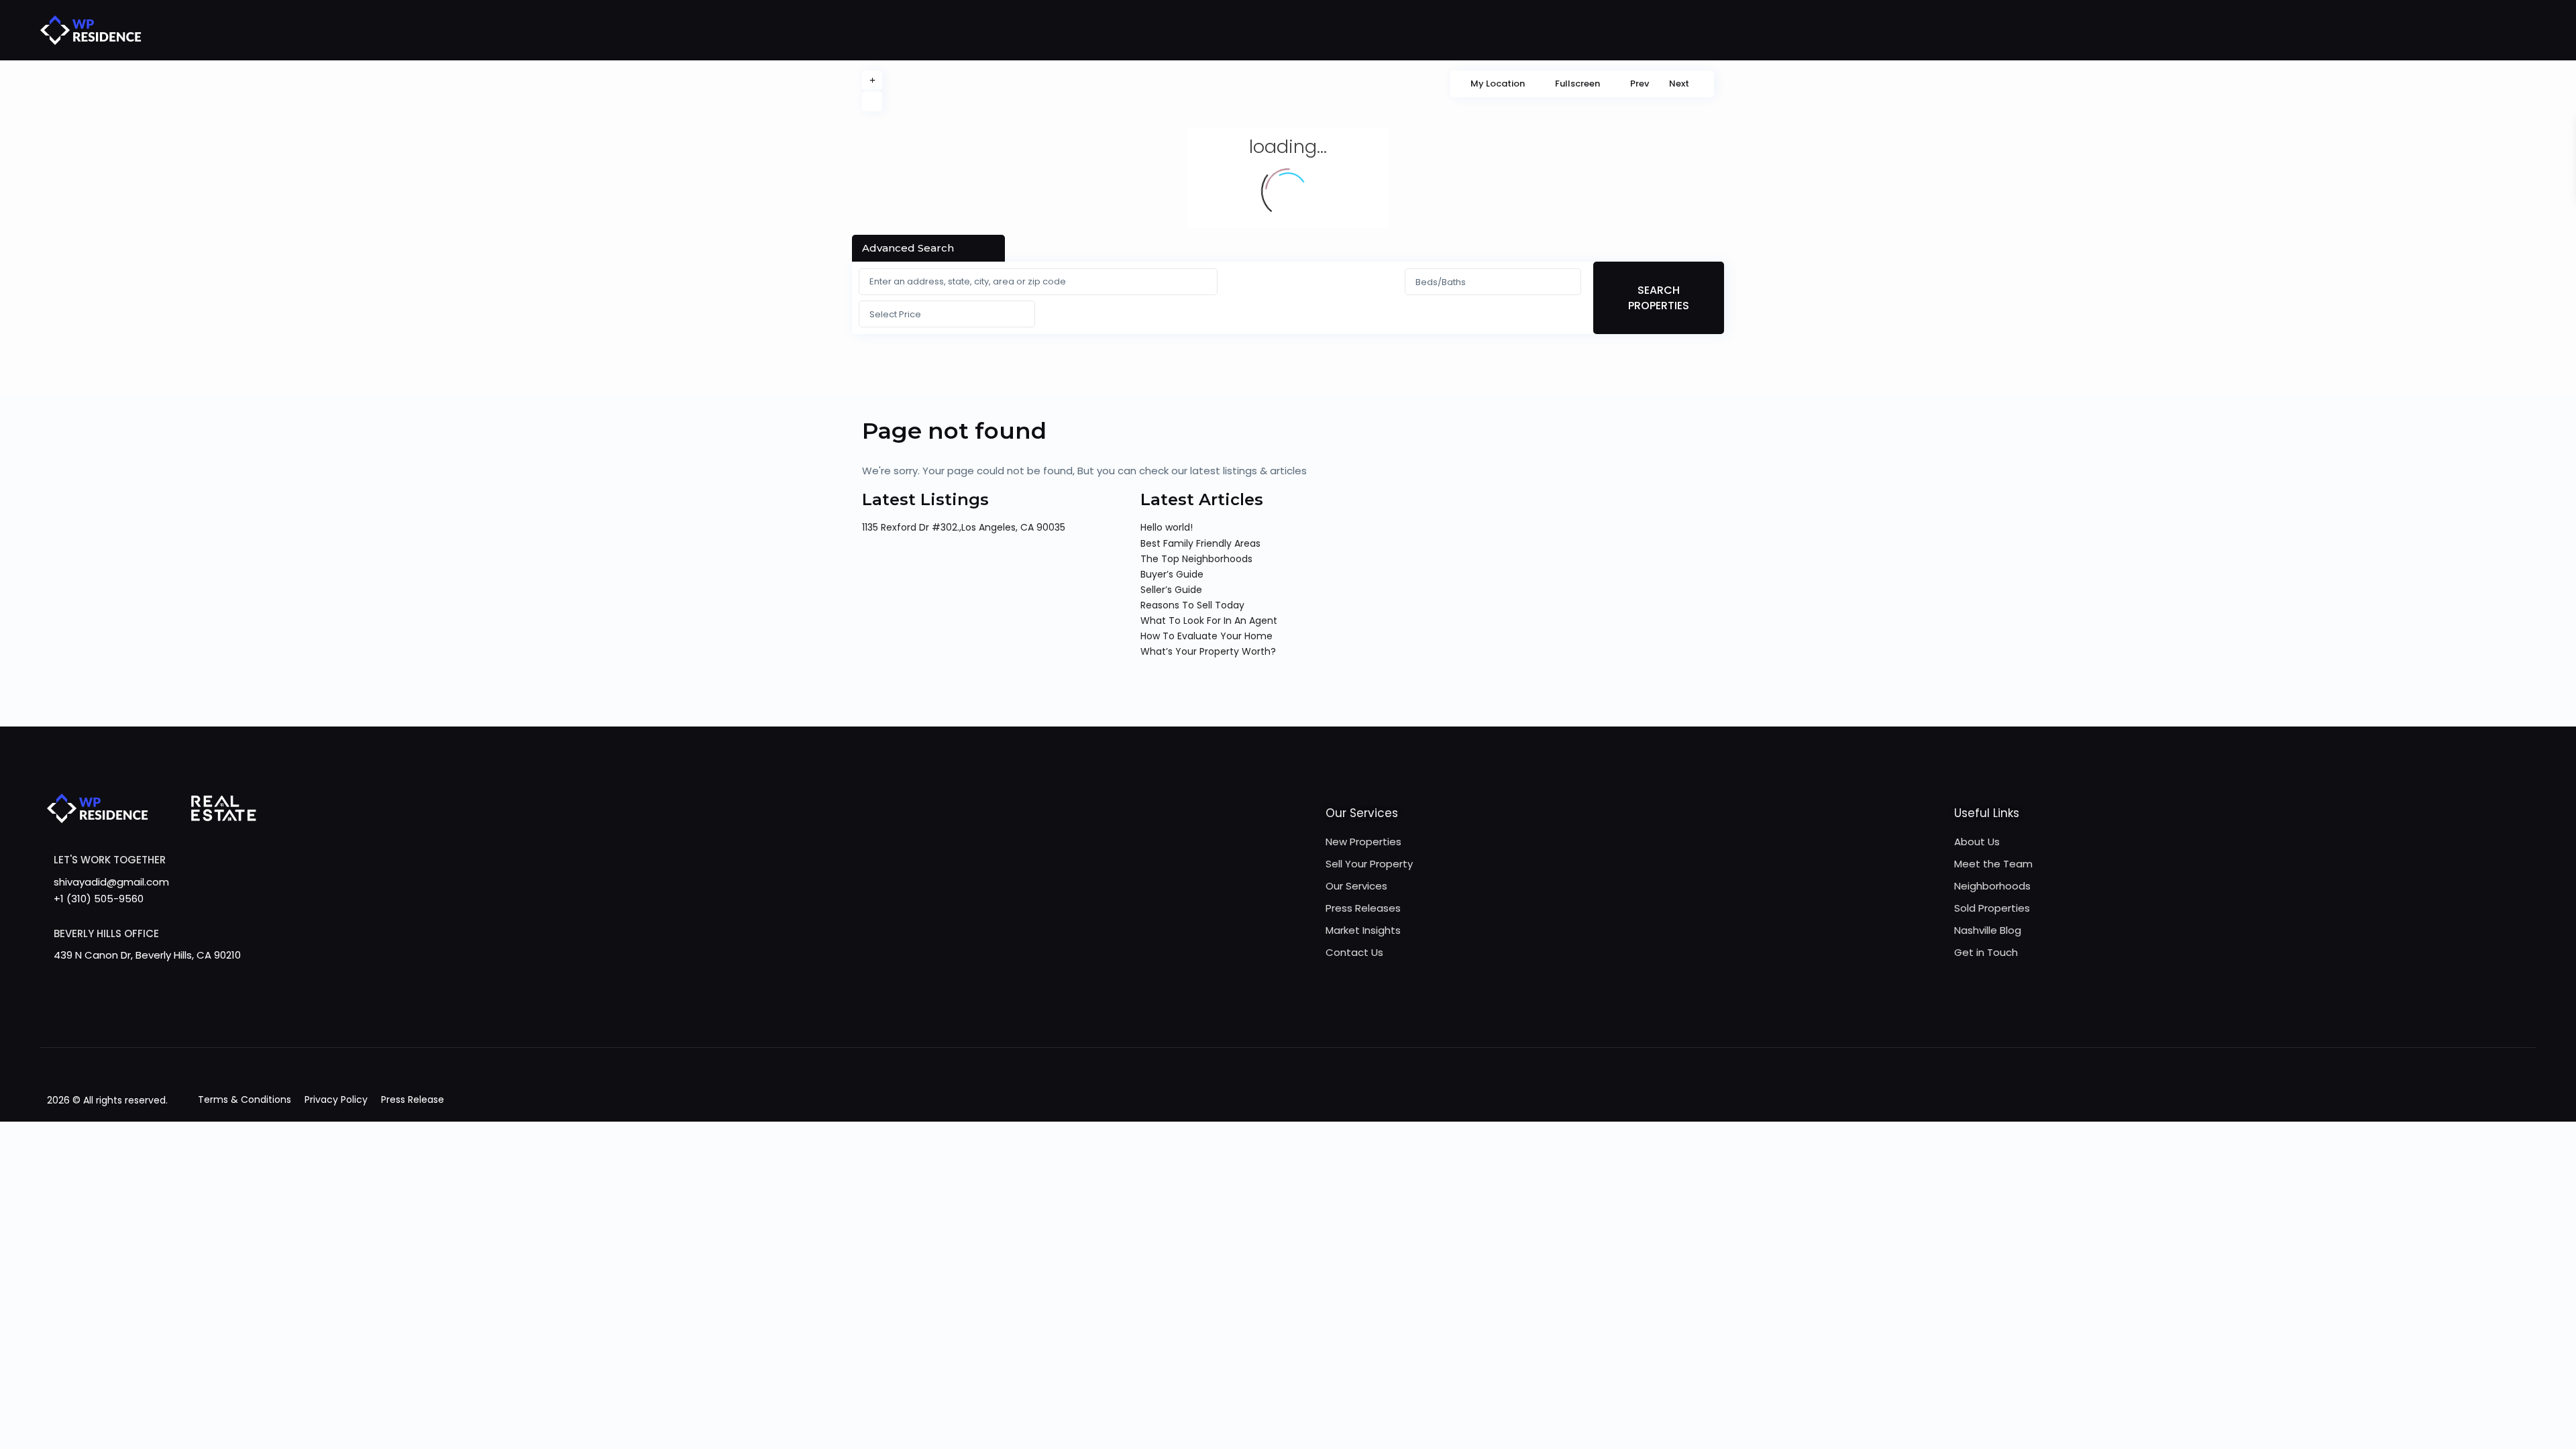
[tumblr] (219, 1019)
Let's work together (110, 860)
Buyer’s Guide (1172, 574)
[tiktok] (137, 1019)
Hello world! (1167, 527)
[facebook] (54, 1019)
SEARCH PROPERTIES (1659, 298)
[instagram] (274, 1019)
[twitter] (164, 1019)
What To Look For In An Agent (1209, 621)
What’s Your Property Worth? (1208, 651)
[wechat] (329, 1019)
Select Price (895, 314)
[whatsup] (82, 1019)
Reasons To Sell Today (1192, 605)
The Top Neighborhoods (1196, 559)
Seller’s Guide (1171, 590)
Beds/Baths (1441, 282)
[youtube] (247, 1019)
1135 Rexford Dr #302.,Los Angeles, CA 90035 (964, 527)
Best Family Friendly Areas (1200, 543)
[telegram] (109, 1019)
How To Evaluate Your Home (1206, 636)
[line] (302, 1019)
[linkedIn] (192, 1019)
